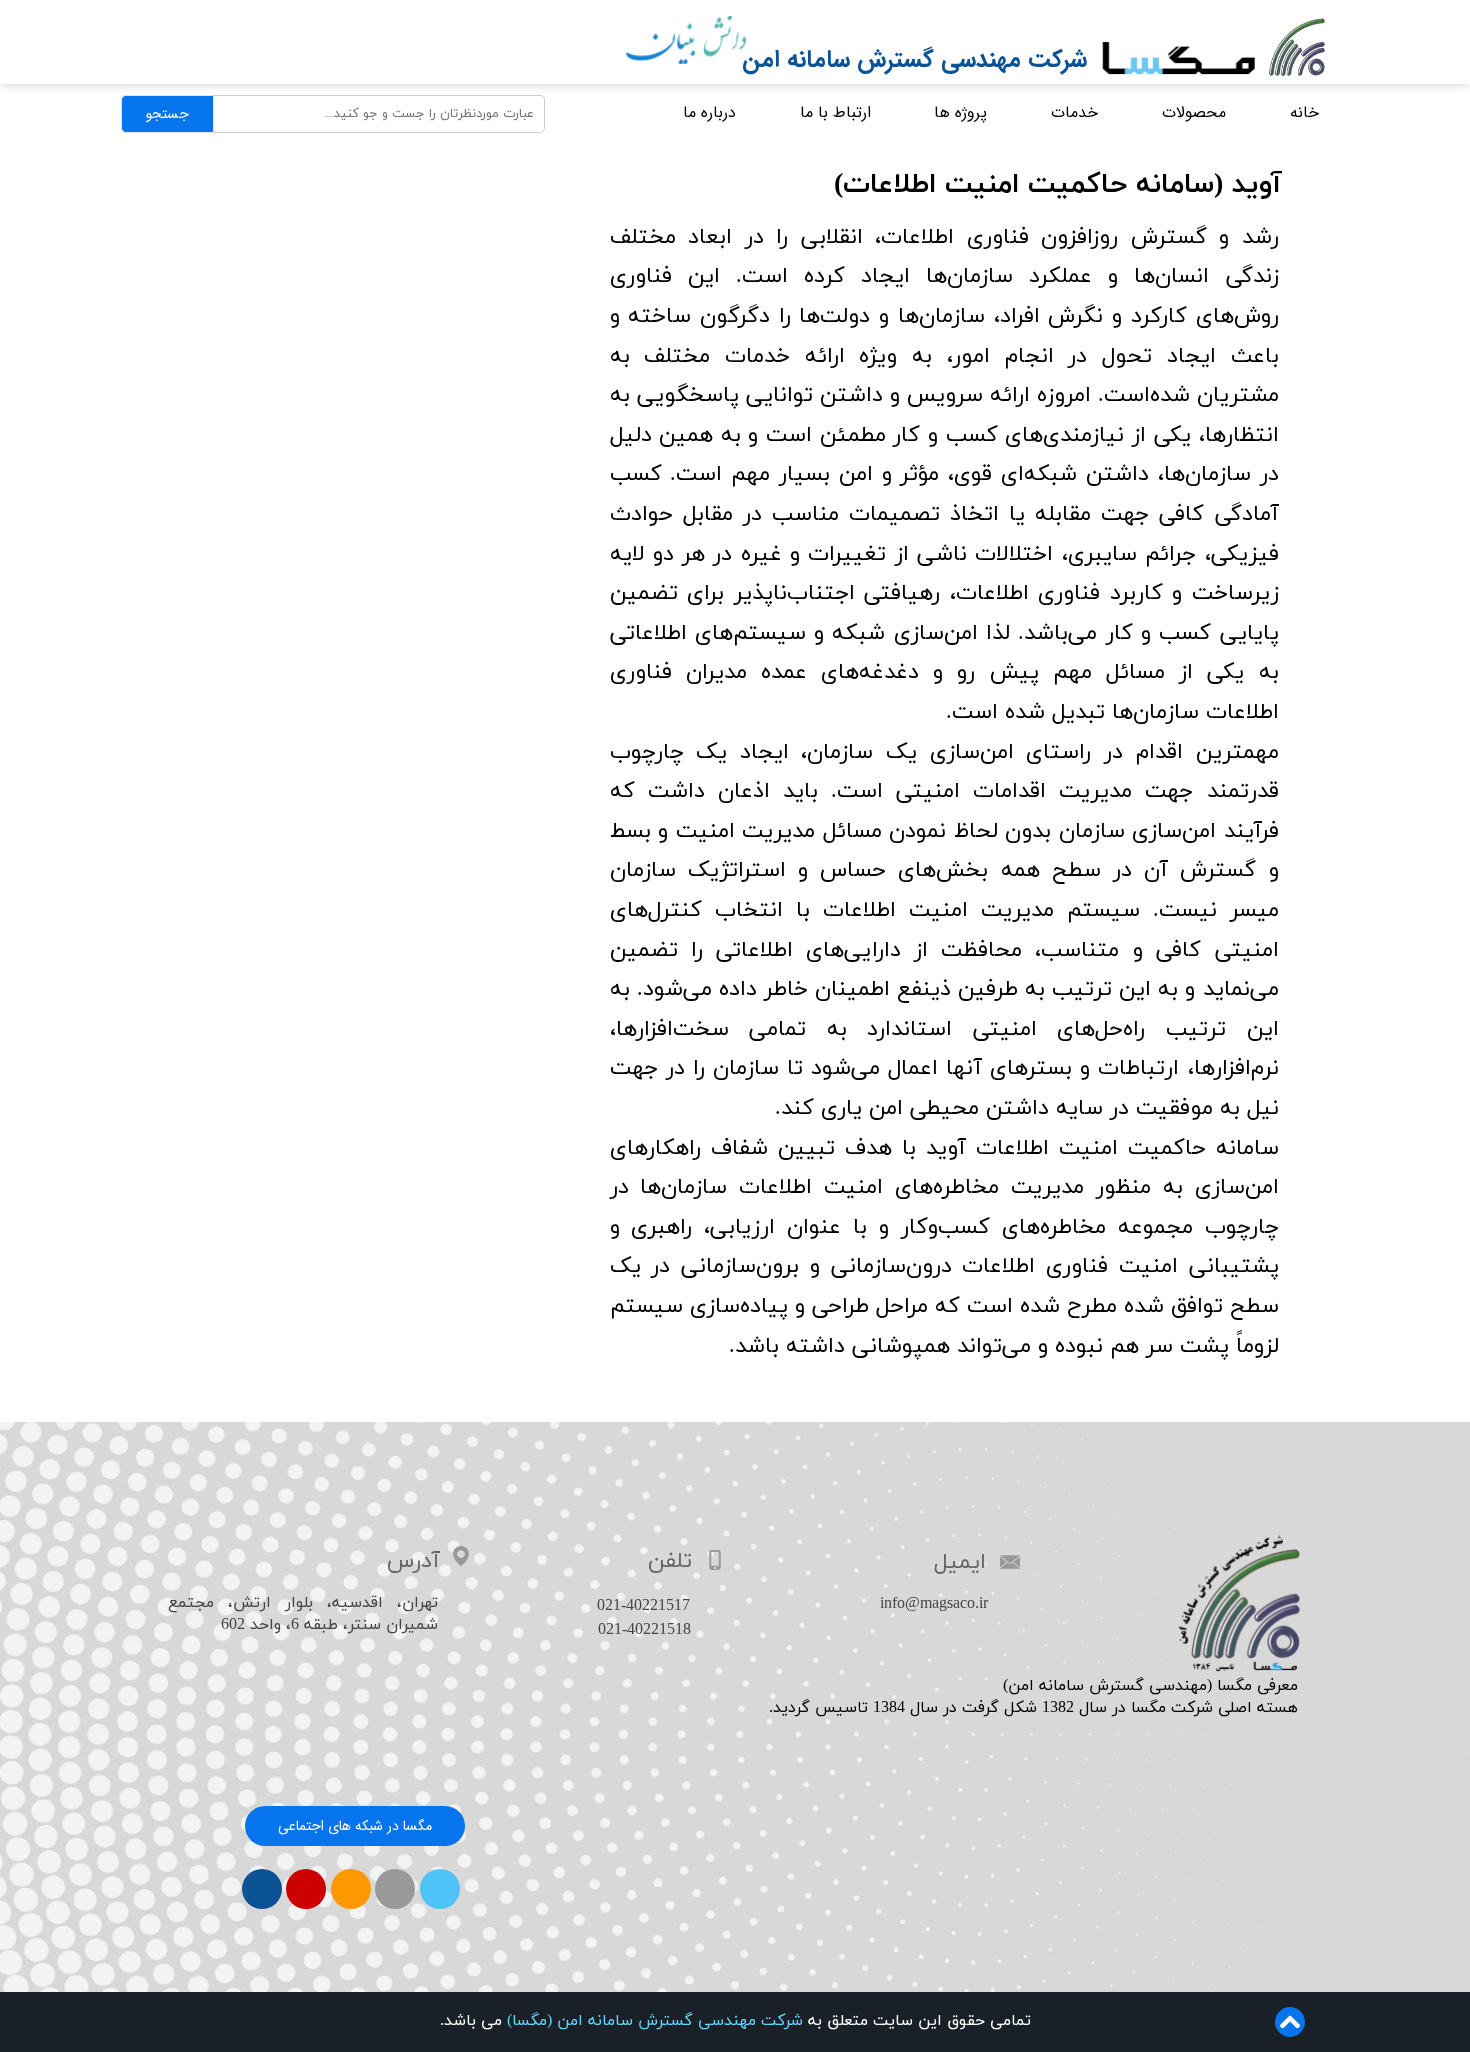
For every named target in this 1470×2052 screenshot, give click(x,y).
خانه (1304, 112)
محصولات (1194, 112)
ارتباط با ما (835, 112)
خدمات (1074, 112)
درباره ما (709, 112)
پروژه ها (960, 112)
